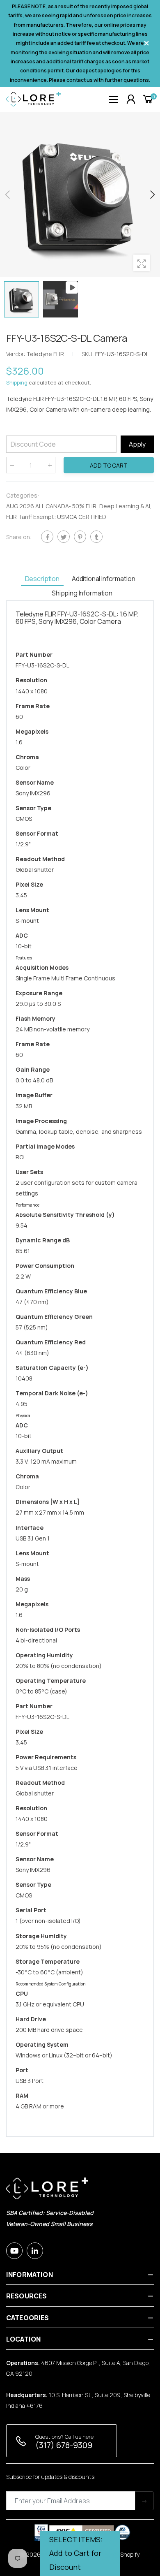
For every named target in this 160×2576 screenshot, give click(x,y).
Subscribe (144, 2501)
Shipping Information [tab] (82, 593)
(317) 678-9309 (64, 2445)
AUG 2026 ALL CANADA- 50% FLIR (51, 506)
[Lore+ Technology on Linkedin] (35, 2251)
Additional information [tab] (103, 579)
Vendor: (16, 354)
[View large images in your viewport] (142, 263)
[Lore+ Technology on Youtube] (14, 2251)
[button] (152, 195)
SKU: (88, 354)
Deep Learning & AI (125, 506)
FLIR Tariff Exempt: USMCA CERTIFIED (56, 517)
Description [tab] (42, 579)
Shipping (17, 382)
